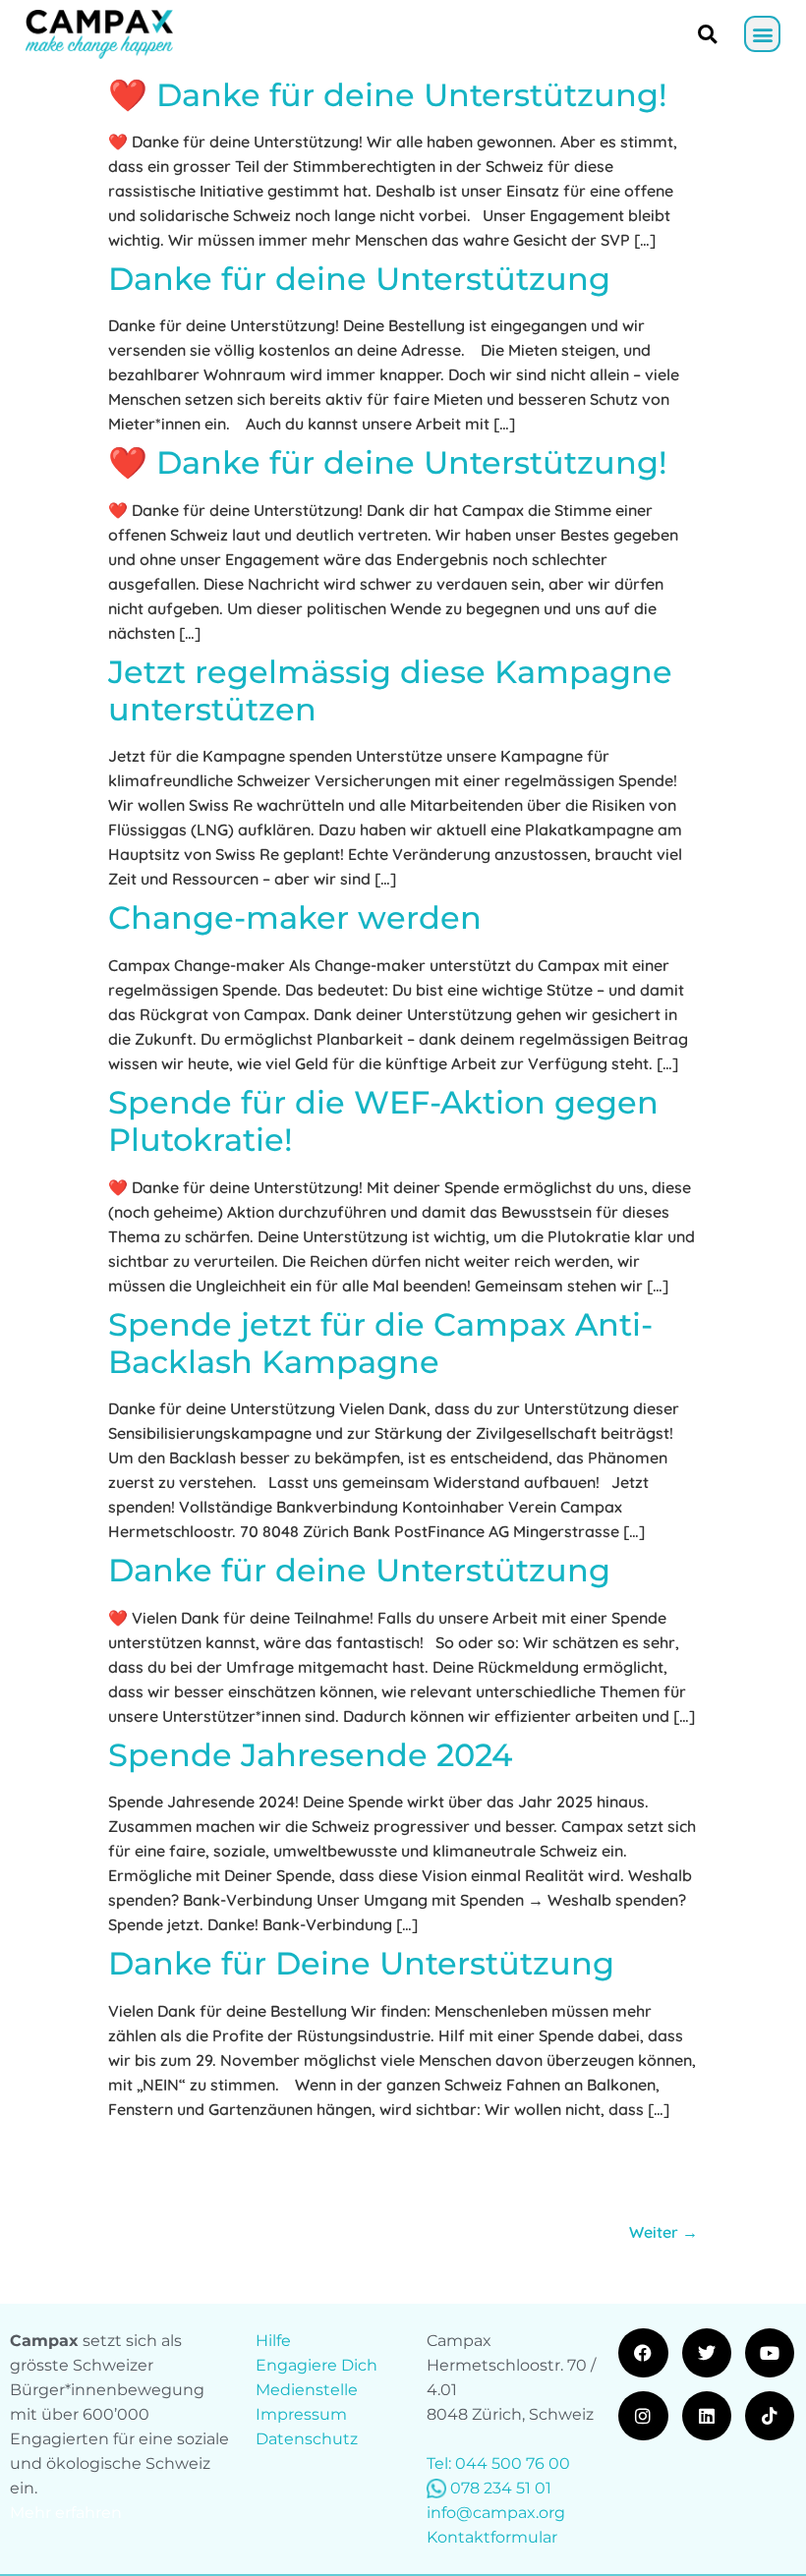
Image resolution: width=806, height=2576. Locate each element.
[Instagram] (643, 2416)
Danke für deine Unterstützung (359, 279)
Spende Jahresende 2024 (310, 1755)
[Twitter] (707, 2353)
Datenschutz (307, 2439)
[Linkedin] (707, 2416)
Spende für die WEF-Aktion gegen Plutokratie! (383, 1121)
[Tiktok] (770, 2416)
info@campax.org (496, 2513)
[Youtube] (770, 2353)
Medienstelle (307, 2390)
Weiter (663, 2232)
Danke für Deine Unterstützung (361, 1963)
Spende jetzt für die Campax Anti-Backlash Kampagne (380, 1343)
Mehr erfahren (66, 2513)
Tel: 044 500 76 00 (498, 2463)
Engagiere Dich (317, 2365)
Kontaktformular (492, 2537)
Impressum (301, 2414)
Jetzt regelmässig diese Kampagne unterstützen (390, 690)
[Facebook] (643, 2353)
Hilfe (273, 2341)
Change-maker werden (295, 917)
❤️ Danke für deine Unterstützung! (388, 95)
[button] (762, 34)
